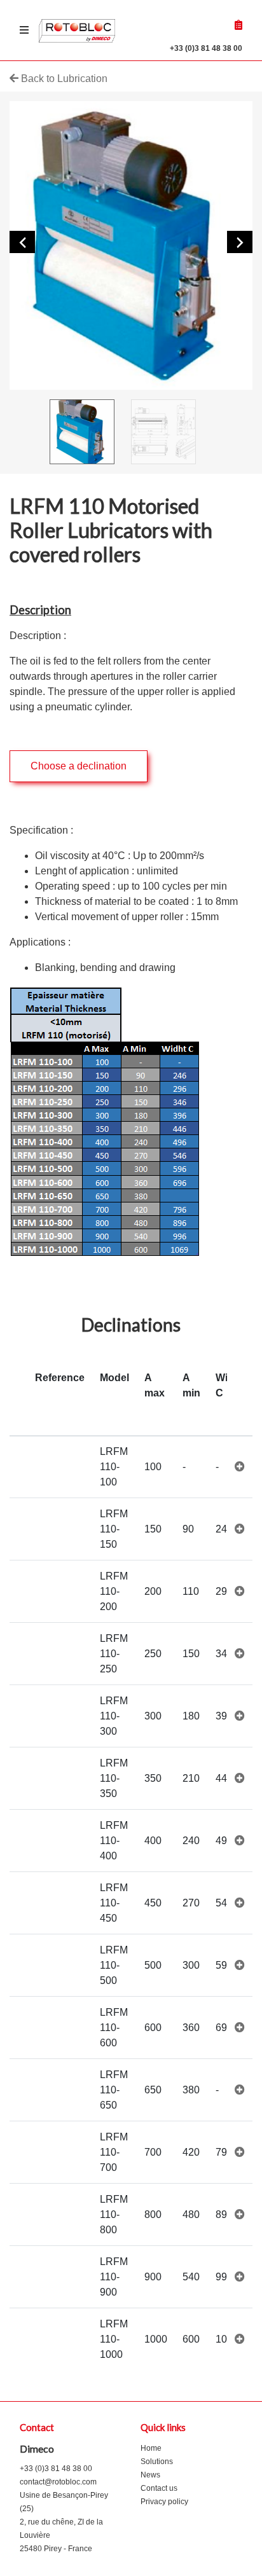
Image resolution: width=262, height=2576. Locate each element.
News (150, 2475)
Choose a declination (79, 766)
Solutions (157, 2462)
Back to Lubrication (63, 79)
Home (151, 2448)
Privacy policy (164, 2502)
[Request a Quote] (238, 25)
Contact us (159, 2488)
